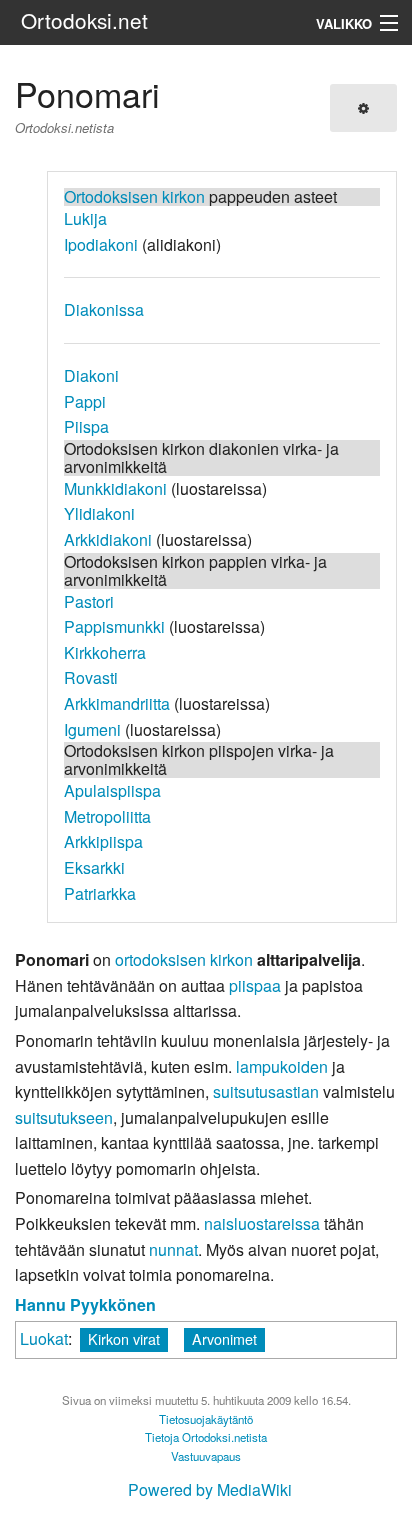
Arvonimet (224, 1338)
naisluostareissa (262, 1223)
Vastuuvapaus (206, 1456)
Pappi (85, 401)
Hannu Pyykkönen (85, 1304)
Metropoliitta (107, 816)
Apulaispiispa (112, 790)
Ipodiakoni (101, 244)
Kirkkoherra (105, 652)
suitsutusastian (266, 1091)
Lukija (85, 218)
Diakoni (91, 375)
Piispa (86, 426)
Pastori (89, 601)
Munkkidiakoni (115, 488)
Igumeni (92, 729)
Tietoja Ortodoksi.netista (206, 1437)
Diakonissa (104, 309)
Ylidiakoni (99, 513)
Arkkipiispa (103, 841)
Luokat (44, 1338)
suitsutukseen (64, 1117)
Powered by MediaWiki (210, 1489)
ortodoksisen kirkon (184, 959)
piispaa (255, 985)
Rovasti (91, 677)
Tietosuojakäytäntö (206, 1419)
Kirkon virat (124, 1338)
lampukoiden (282, 1066)
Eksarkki (94, 867)
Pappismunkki (114, 626)
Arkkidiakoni (108, 539)
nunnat (173, 1249)
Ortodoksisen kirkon (134, 196)
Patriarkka (100, 893)
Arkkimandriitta (117, 703)
